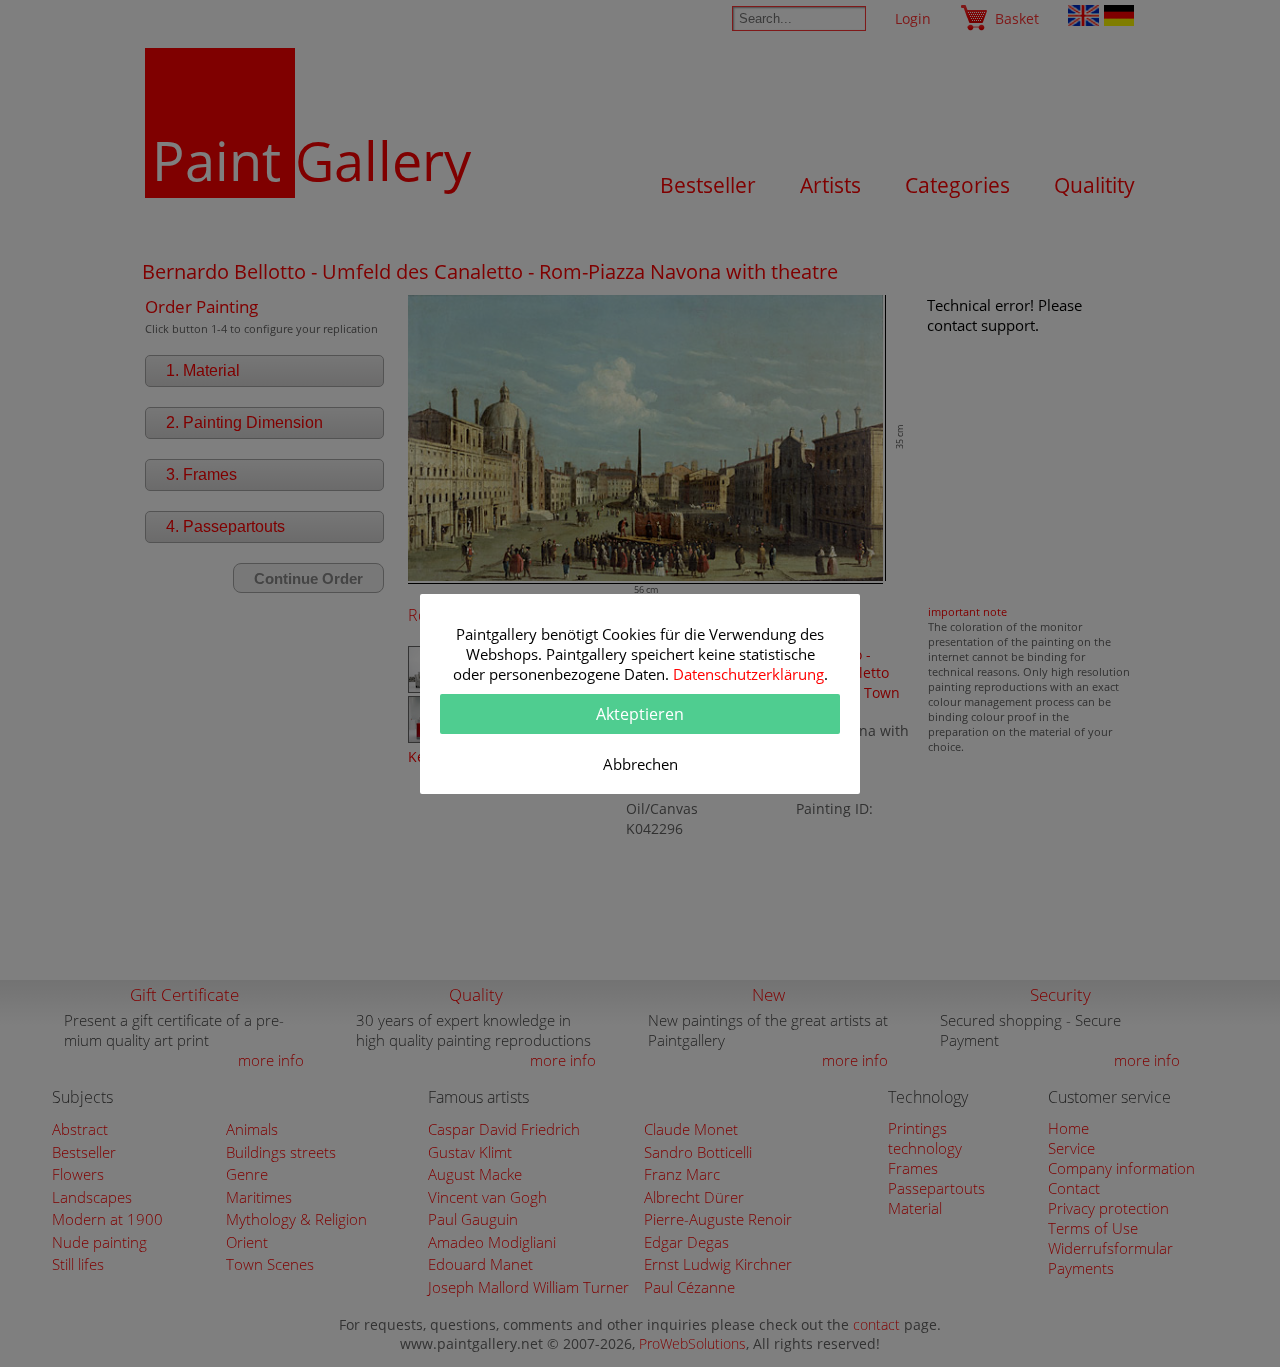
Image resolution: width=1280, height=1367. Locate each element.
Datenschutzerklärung (748, 674)
